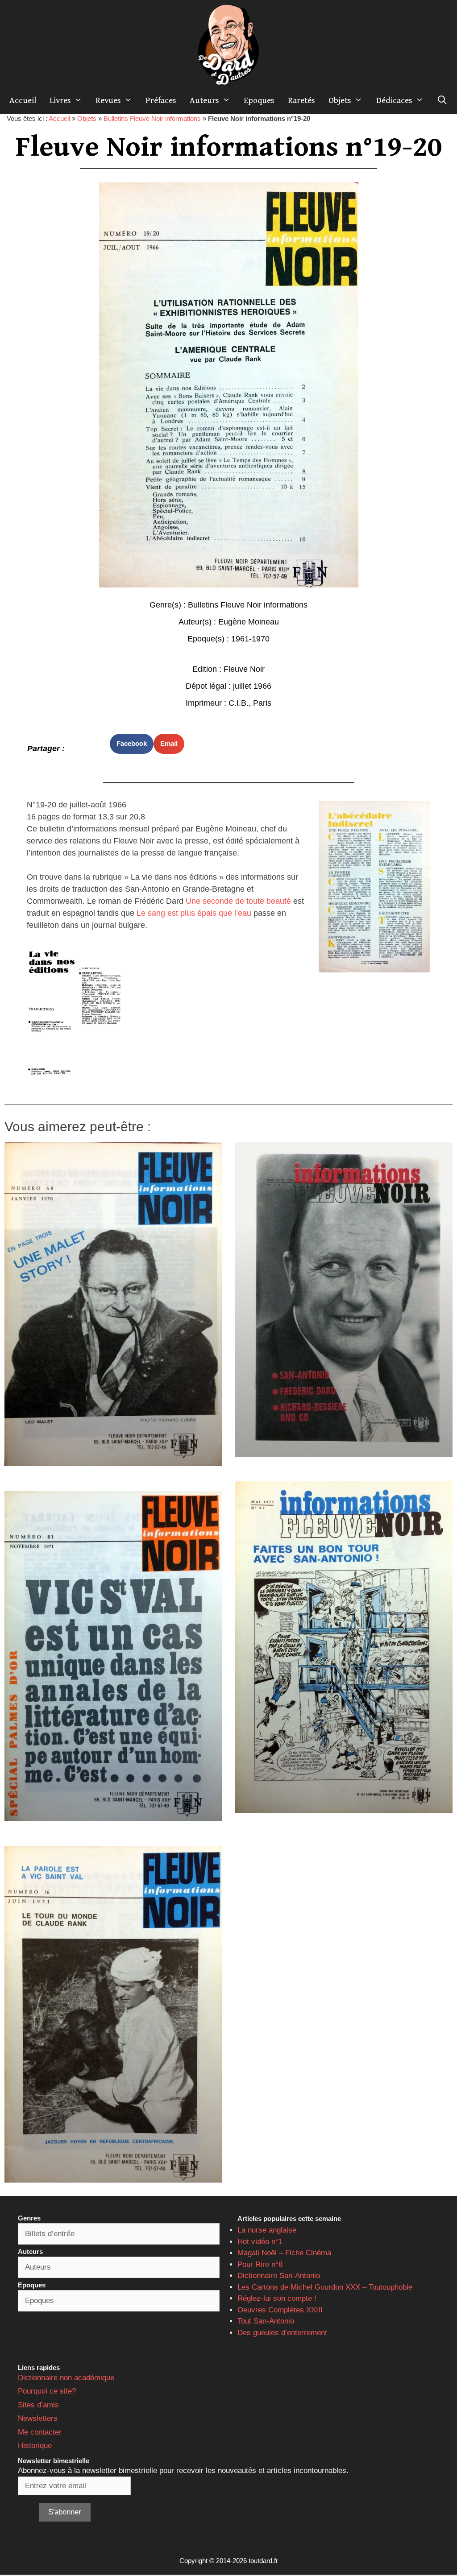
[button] (132, 744)
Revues (108, 100)
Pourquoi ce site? (47, 2391)
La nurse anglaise (267, 2230)
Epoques (259, 100)
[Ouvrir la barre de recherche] (442, 100)
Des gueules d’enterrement (282, 2333)
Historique (35, 2446)
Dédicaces (394, 100)
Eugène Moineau (249, 622)
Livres (60, 100)
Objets (340, 100)
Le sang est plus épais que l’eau (194, 913)
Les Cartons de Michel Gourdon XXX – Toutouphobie (325, 2287)
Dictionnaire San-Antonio (279, 2276)
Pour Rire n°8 (260, 2264)
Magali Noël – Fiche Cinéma (284, 2253)
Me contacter (40, 2432)
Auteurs (204, 100)
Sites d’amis (38, 2405)
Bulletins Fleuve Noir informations (152, 118)
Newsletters (38, 2418)
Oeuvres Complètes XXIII (280, 2310)
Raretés (301, 100)
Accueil (23, 100)
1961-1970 (250, 639)
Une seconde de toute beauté (238, 901)
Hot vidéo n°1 (260, 2242)
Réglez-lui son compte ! (277, 2298)
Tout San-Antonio (266, 2321)
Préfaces (161, 100)
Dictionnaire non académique (66, 2378)
